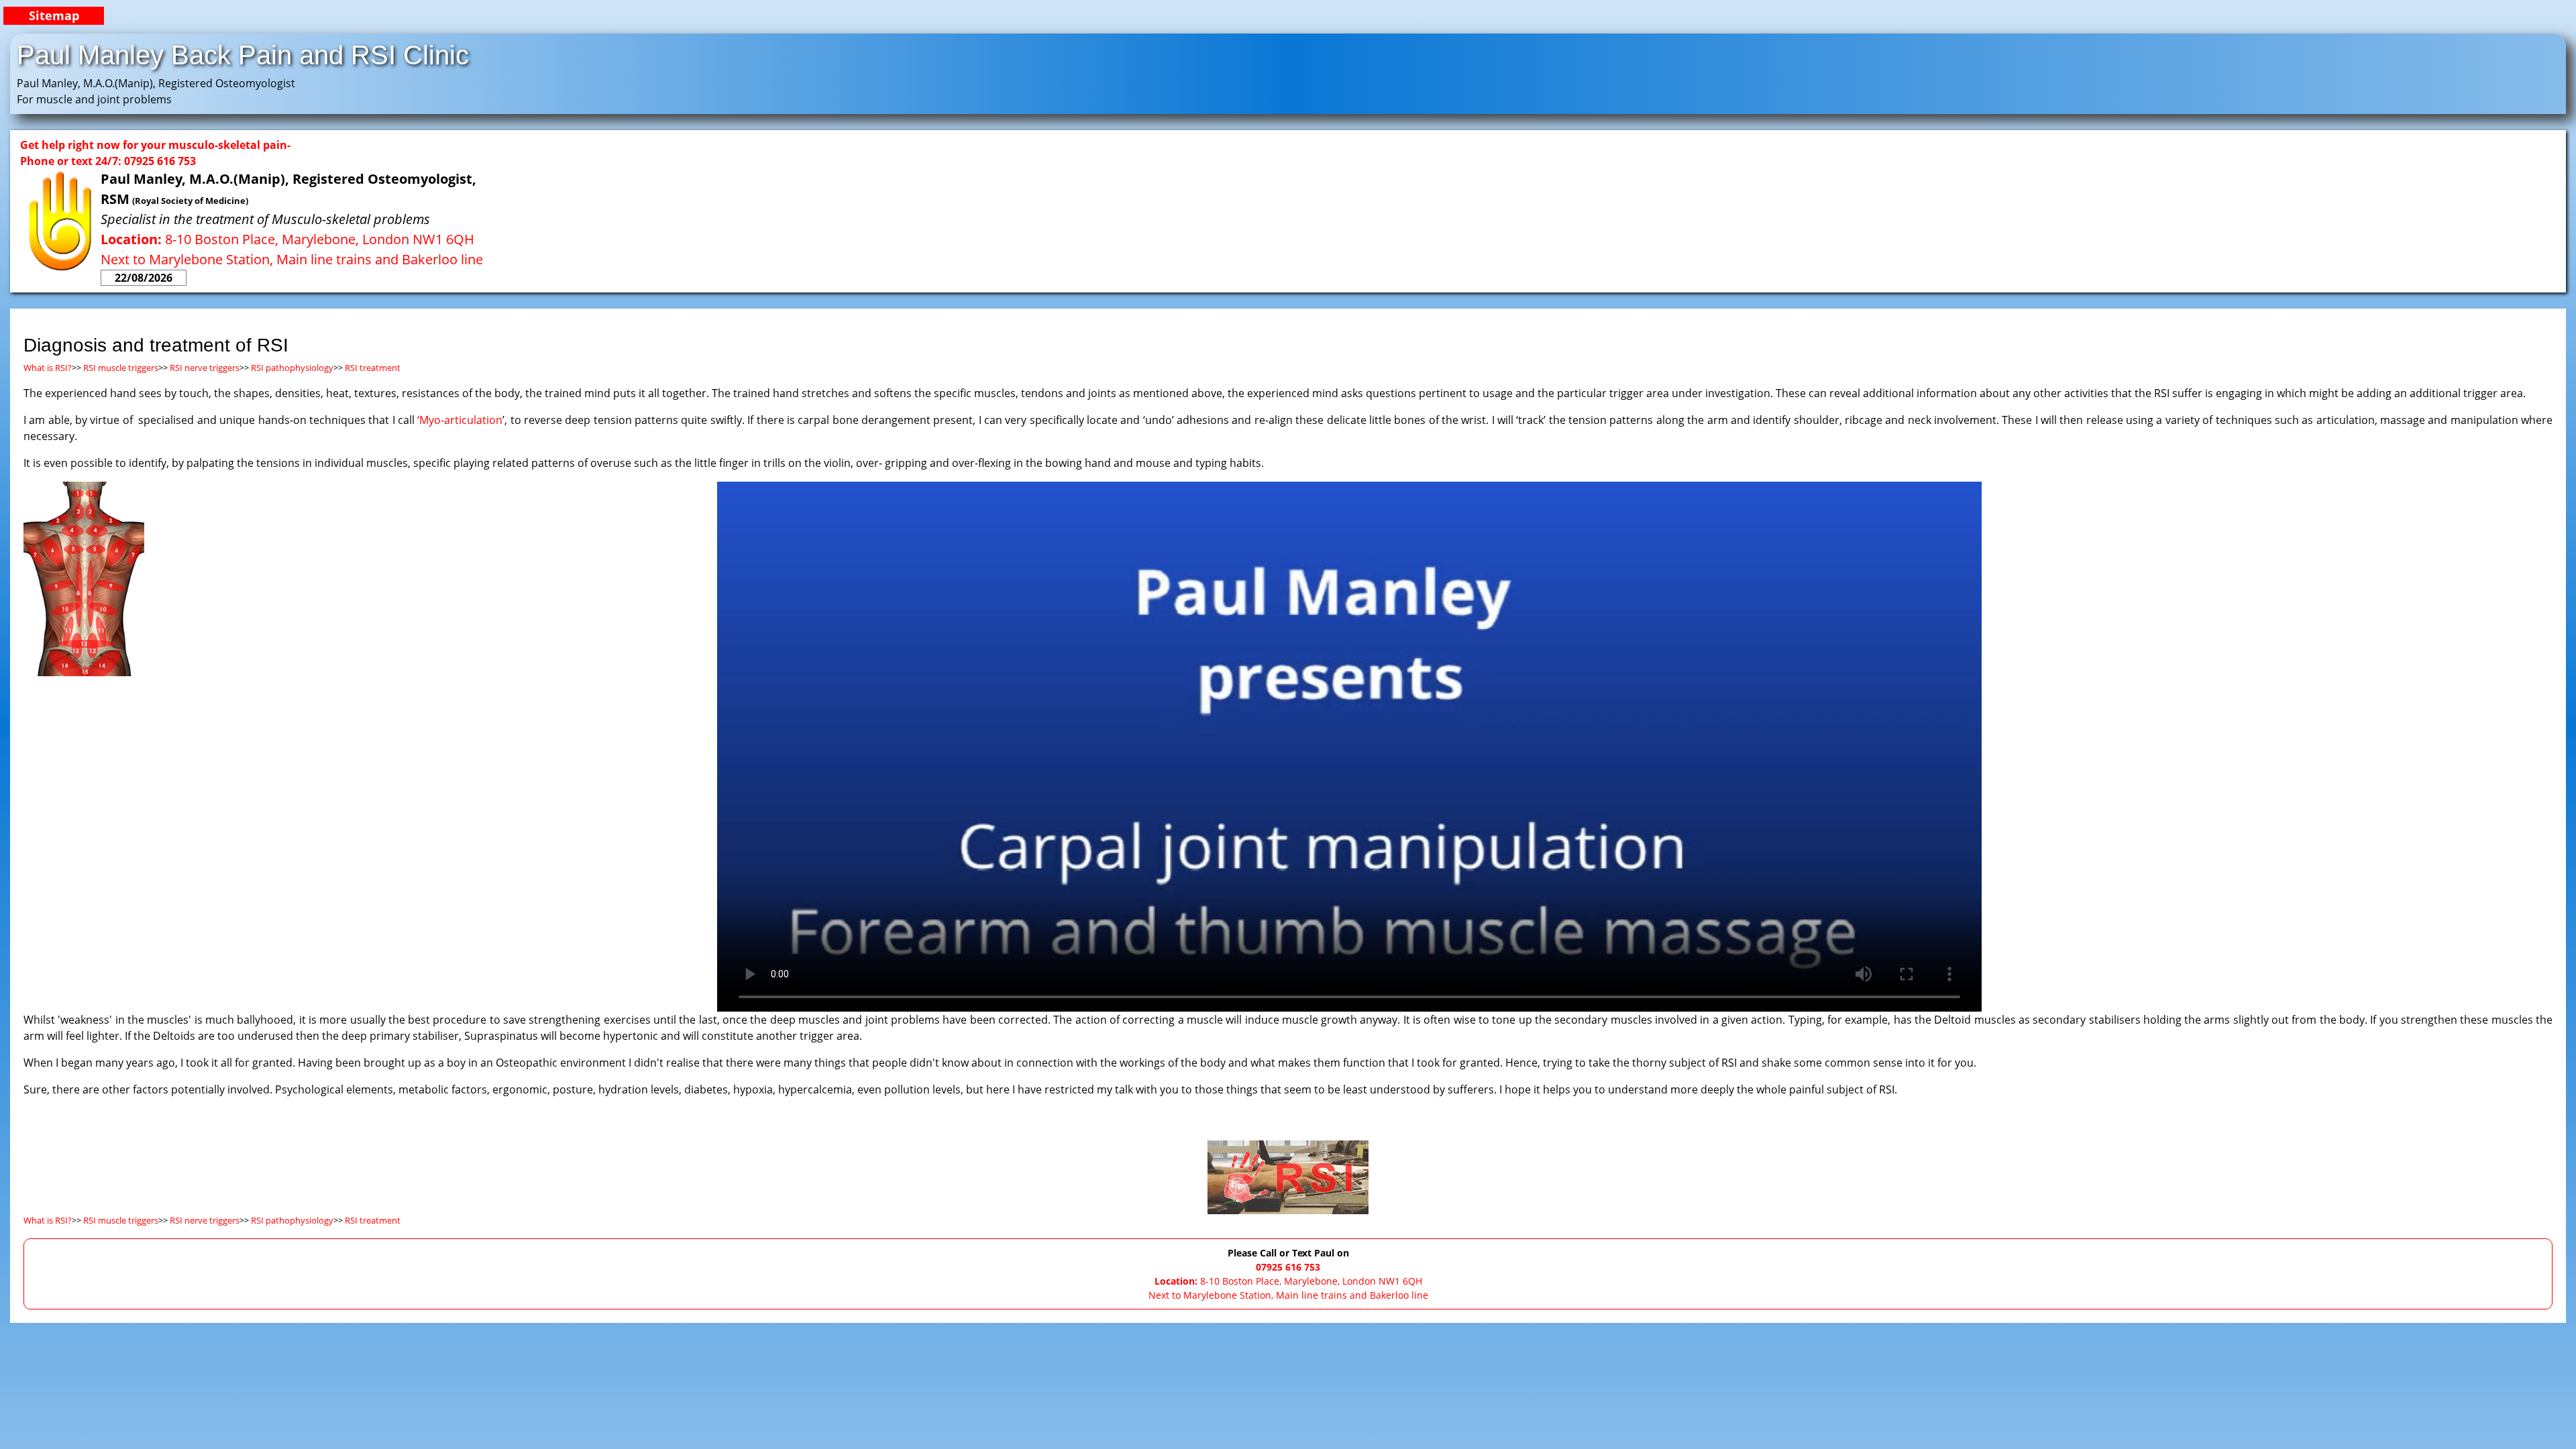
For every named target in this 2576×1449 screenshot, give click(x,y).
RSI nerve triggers (205, 368)
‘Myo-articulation (460, 420)
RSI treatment (373, 368)
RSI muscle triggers (121, 368)
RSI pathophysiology (291, 368)
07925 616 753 (1288, 1267)
